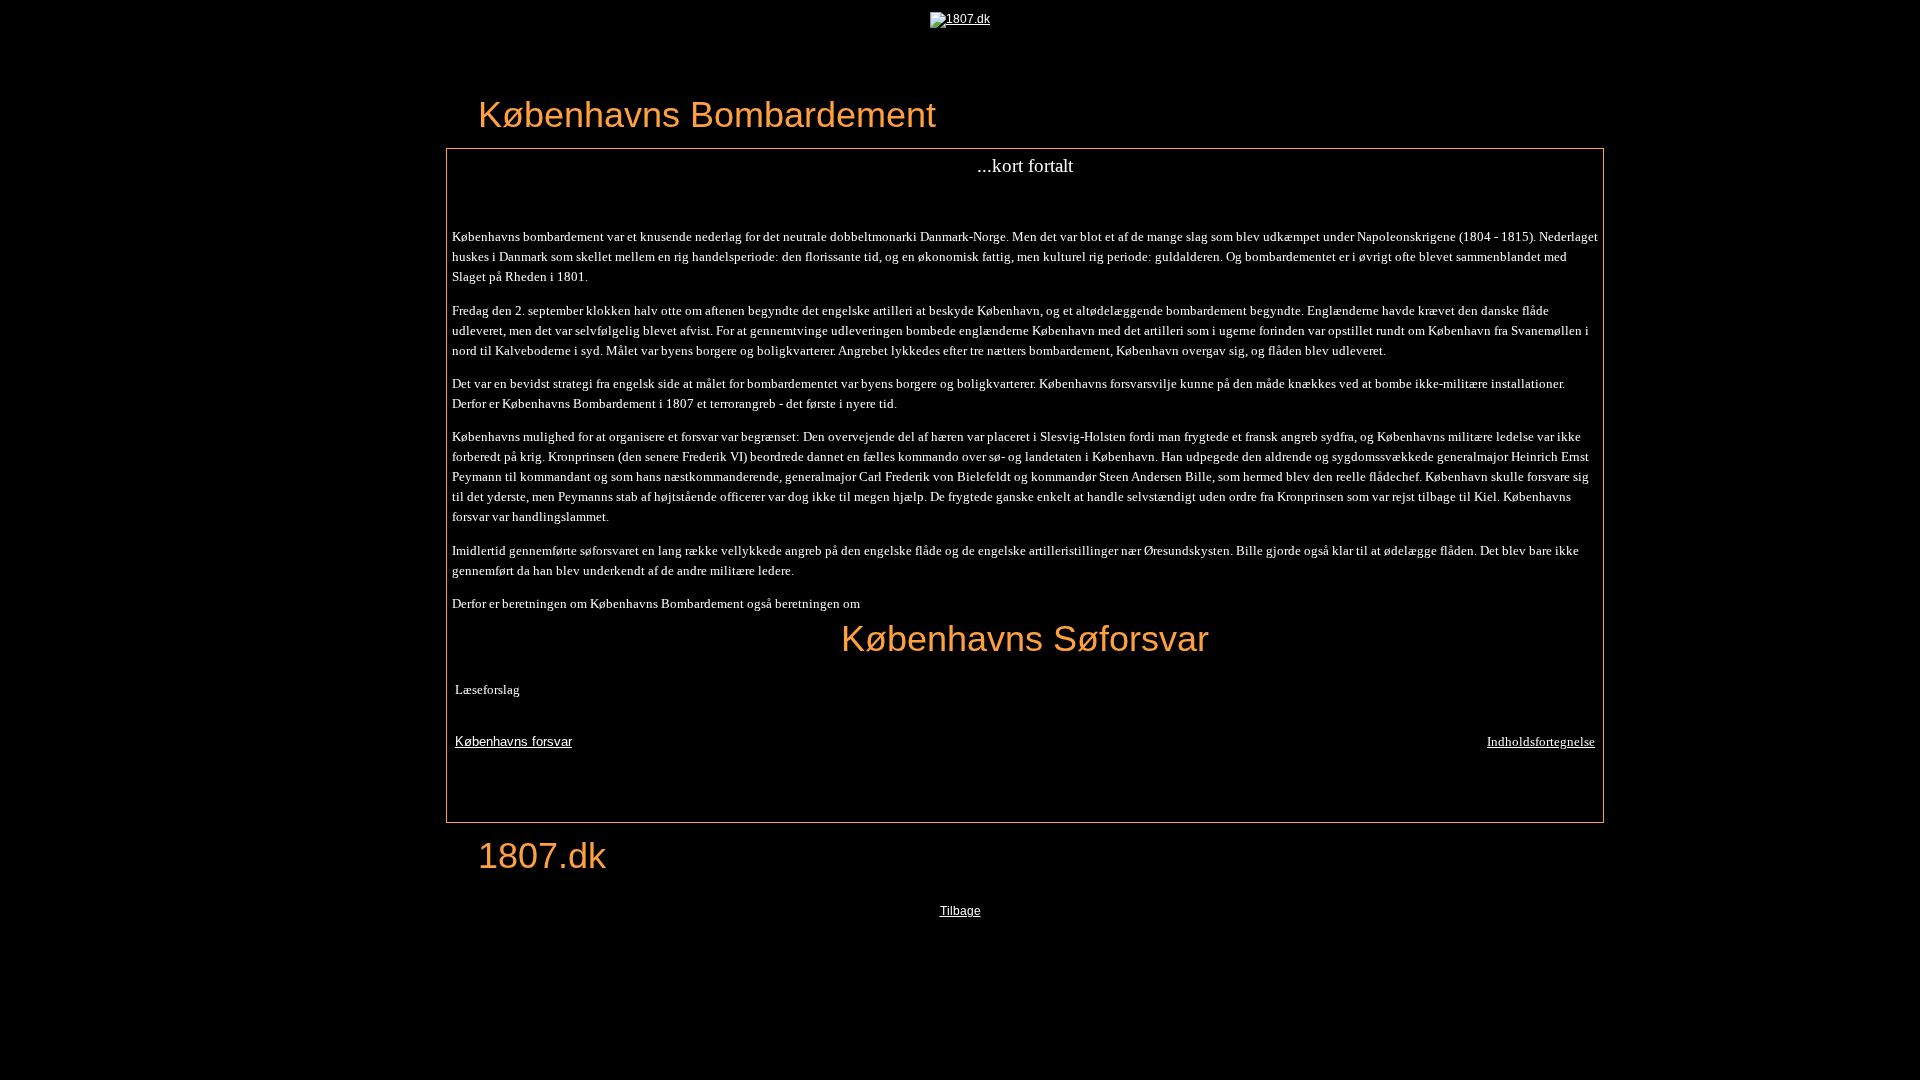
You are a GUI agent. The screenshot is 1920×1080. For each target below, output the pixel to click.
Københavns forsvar (513, 741)
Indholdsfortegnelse (1541, 741)
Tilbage (960, 911)
